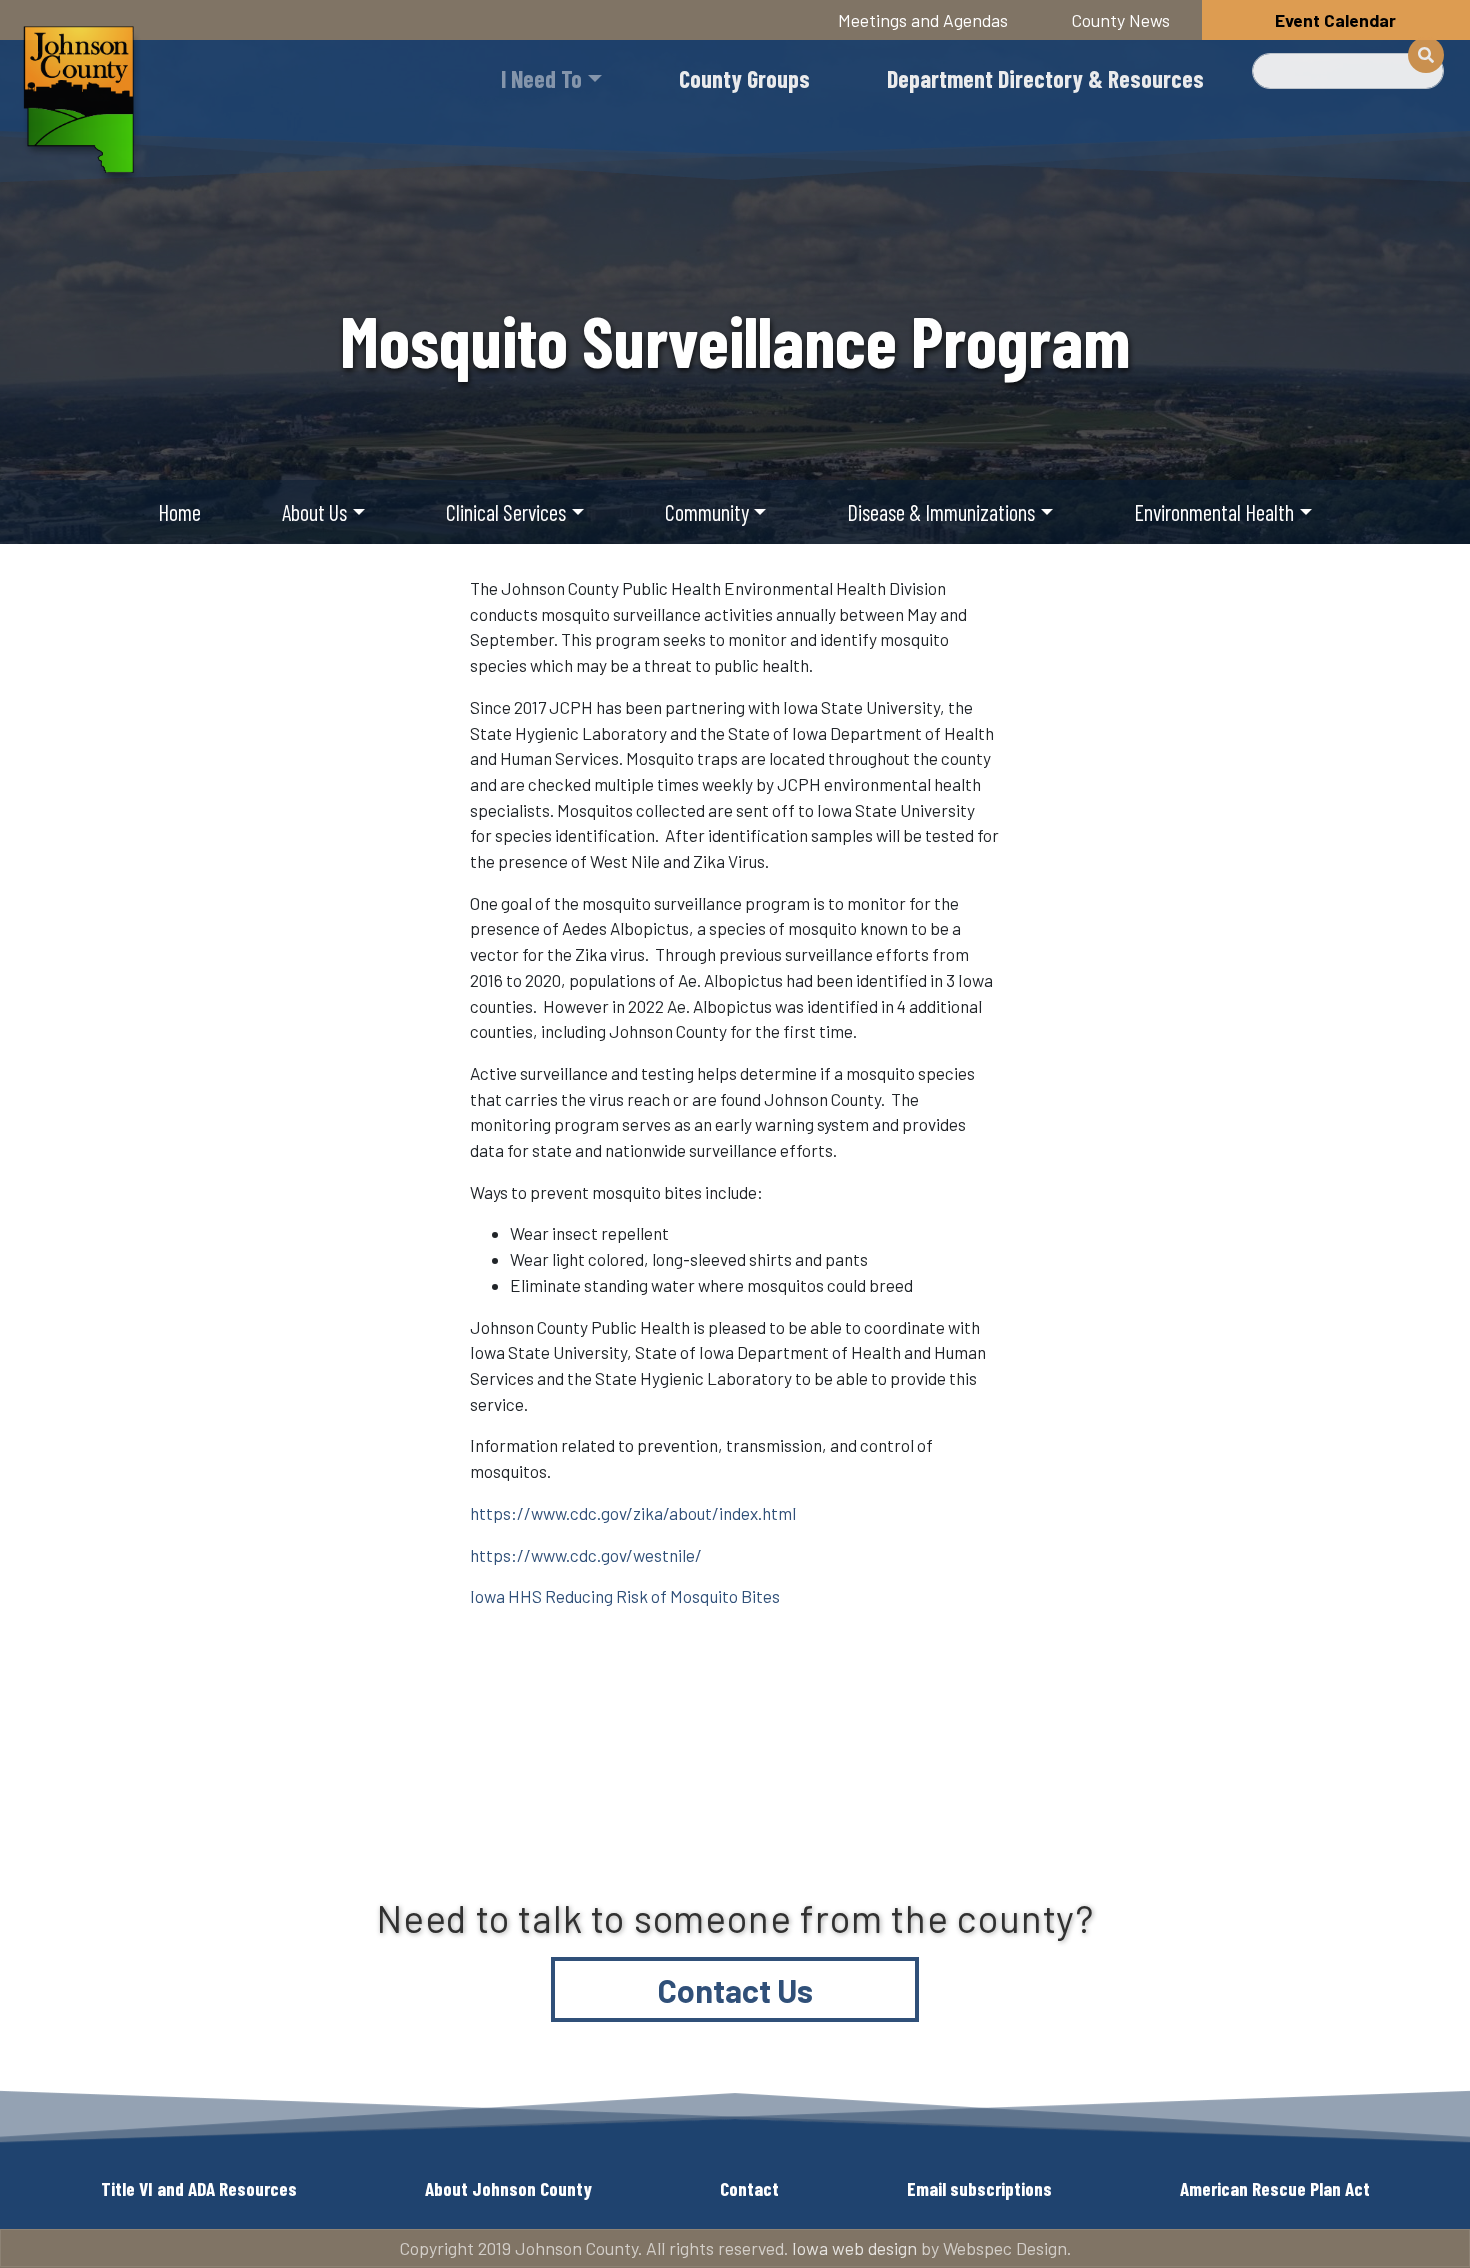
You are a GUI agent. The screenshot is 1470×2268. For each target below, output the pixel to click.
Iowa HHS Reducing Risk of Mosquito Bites (625, 1596)
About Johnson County (508, 2188)
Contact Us (735, 1990)
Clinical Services (506, 512)
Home (179, 512)
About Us (314, 512)
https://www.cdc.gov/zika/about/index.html (633, 1513)
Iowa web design (854, 2248)
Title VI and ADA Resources (199, 2188)
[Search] (1426, 55)
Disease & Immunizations (941, 512)
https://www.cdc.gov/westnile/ (586, 1555)
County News (1121, 20)
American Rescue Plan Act (1275, 2188)
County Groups (744, 78)
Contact (749, 2188)
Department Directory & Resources (1045, 78)
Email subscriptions (979, 2188)
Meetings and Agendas (923, 20)
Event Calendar (1335, 20)
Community (707, 512)
